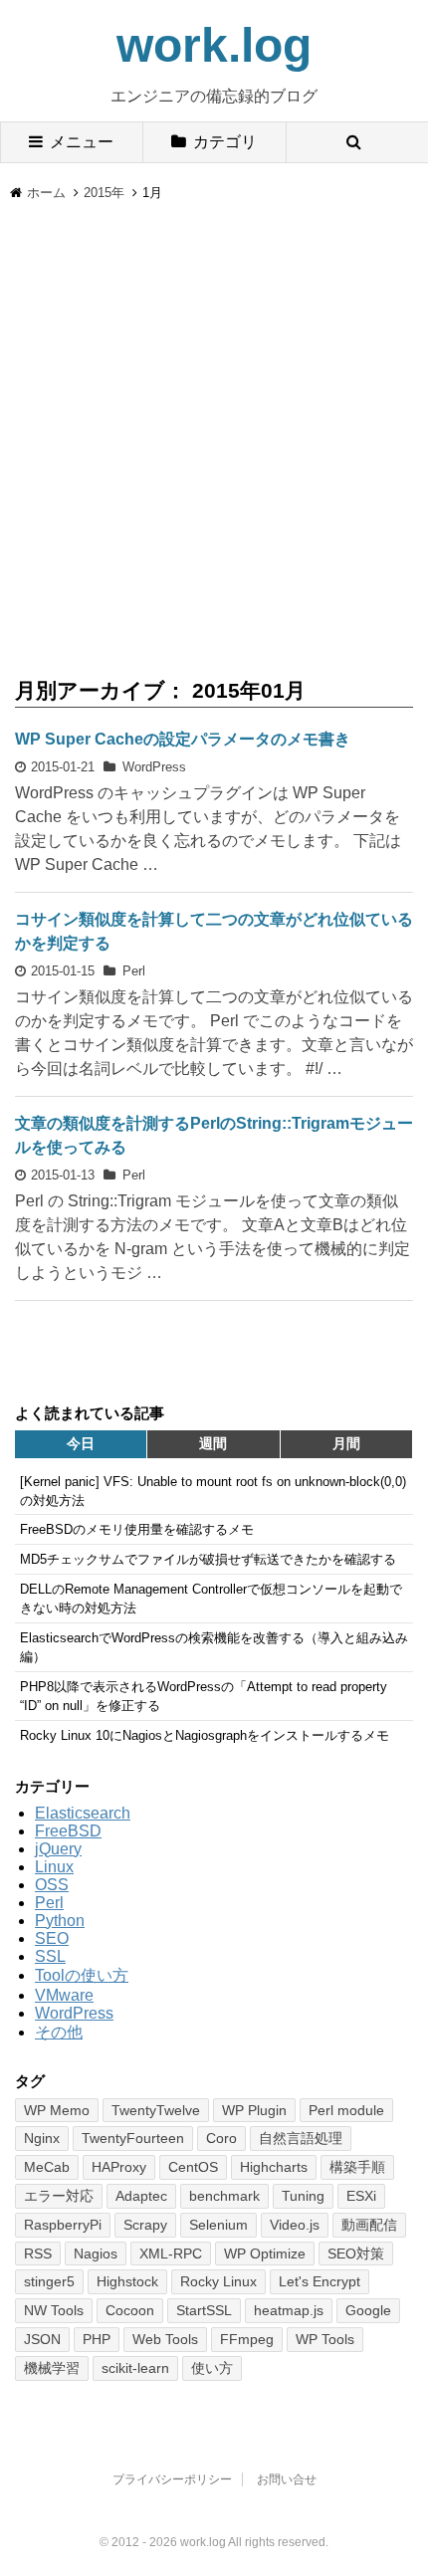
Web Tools (165, 2339)
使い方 (212, 2368)
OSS (52, 1885)
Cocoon (130, 2310)
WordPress (154, 767)
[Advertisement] (214, 427)
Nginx (42, 2138)
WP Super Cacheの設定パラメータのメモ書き (183, 739)
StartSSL (204, 2310)
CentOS (193, 2167)
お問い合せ (287, 2479)
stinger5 (49, 2281)
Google (368, 2310)
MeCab (47, 2167)
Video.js (295, 2225)
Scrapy (145, 2225)
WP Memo (57, 2110)
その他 (59, 2032)
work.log (214, 45)
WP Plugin (254, 2110)
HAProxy (119, 2167)
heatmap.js (289, 2310)
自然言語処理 (301, 2138)
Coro (221, 2138)
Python (60, 1921)
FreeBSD (68, 1831)
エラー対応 (59, 2196)
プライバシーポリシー (172, 2479)
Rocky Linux (218, 2281)
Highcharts (274, 2167)
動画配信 (369, 2225)
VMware (64, 1995)
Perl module (346, 2110)
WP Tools (325, 2339)
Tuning (303, 2196)
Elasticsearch (83, 1813)
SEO (52, 1938)
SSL (50, 1956)
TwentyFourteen (133, 2138)
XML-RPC (171, 2254)
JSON (42, 2339)
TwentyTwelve (156, 2110)
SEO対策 (356, 2254)
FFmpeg (247, 2339)
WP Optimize (265, 2254)
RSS (38, 2254)
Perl (134, 971)
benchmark (224, 2196)
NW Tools (54, 2310)
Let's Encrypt (320, 2281)
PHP (97, 2339)
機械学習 (52, 2368)
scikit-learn (135, 2368)
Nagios (96, 2254)
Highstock (127, 2281)
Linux (54, 1867)
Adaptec (141, 2196)
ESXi (361, 2196)
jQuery (58, 1849)
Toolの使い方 (82, 1975)
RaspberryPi (63, 2225)
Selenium (218, 2225)
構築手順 (357, 2167)
